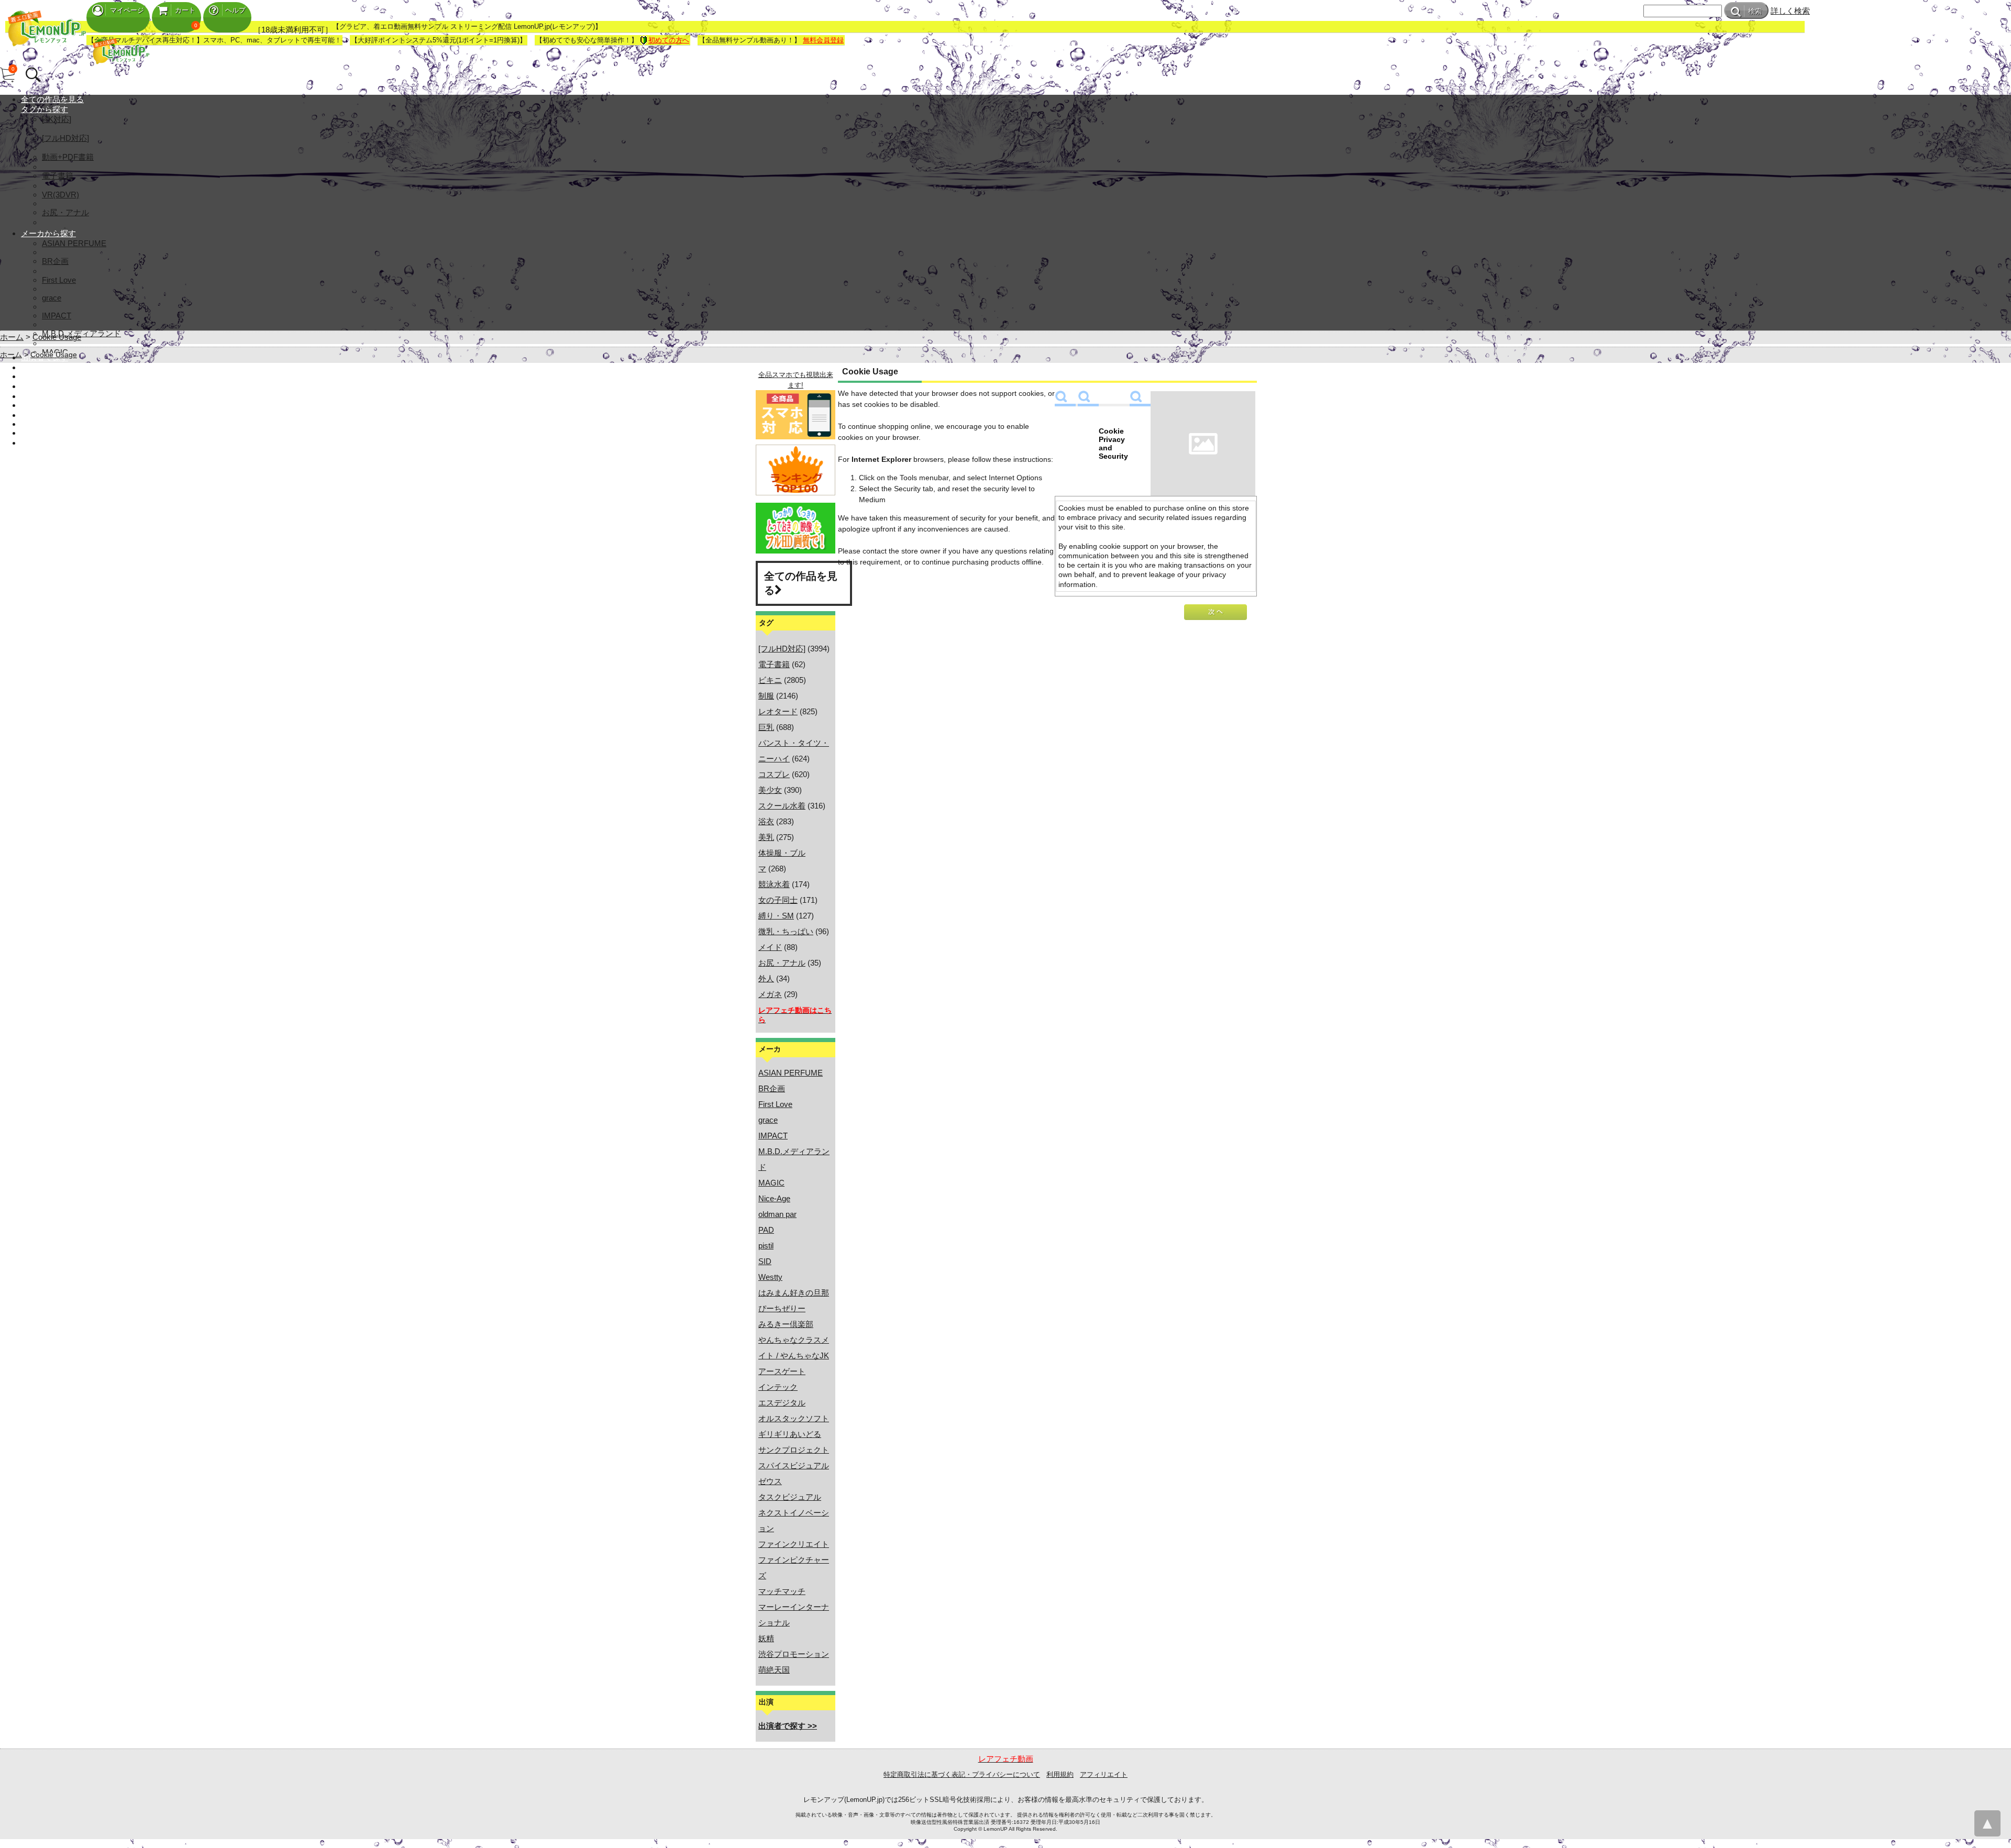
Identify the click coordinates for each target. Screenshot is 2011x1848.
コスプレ (774, 774)
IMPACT (57, 316)
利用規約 (1060, 1774)
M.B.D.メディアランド (81, 333)
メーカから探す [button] (48, 233)
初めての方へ (669, 40)
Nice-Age (774, 1198)
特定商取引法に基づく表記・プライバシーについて (962, 1774)
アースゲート (782, 1371)
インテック (778, 1387)
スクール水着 (782, 806)
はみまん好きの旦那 (794, 1293)
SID (765, 1261)
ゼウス (770, 1481)
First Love (59, 280)
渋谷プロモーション (794, 1654)
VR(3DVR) (60, 195)
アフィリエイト (1104, 1774)
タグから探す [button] (45, 109)
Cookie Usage (57, 337)
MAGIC (771, 1183)
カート (185, 10)
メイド (770, 947)
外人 (766, 978)
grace (52, 298)
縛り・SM (776, 916)
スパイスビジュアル (794, 1465)
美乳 (766, 837)
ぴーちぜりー (782, 1308)
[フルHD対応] (65, 138)
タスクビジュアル (790, 1497)
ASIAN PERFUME (74, 243)
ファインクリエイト (794, 1544)
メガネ (770, 994)
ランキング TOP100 (56, 376)
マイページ (127, 10)
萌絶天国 (774, 1670)
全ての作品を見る (52, 99)
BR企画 (55, 261)
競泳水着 (774, 884)
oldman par (777, 1214)
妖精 (766, 1638)
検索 (1755, 11)
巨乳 (766, 727)
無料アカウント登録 (56, 405)
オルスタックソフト (794, 1418)
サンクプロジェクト (794, 1450)
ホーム (12, 337)
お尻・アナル (65, 212)
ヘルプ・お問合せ (52, 433)
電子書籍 (58, 176)
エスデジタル (782, 1403)
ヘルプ (235, 10)
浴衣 (766, 821)
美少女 (770, 790)
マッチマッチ (782, 1591)
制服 (766, 696)
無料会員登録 (823, 40)
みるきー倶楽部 (786, 1324)
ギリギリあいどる (790, 1434)
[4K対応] (57, 119)
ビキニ (770, 680)
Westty (770, 1277)
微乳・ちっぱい (786, 931)
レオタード (778, 711)
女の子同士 (778, 900)
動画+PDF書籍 (68, 157)
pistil (766, 1246)
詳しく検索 (1790, 11)
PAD (766, 1230)
